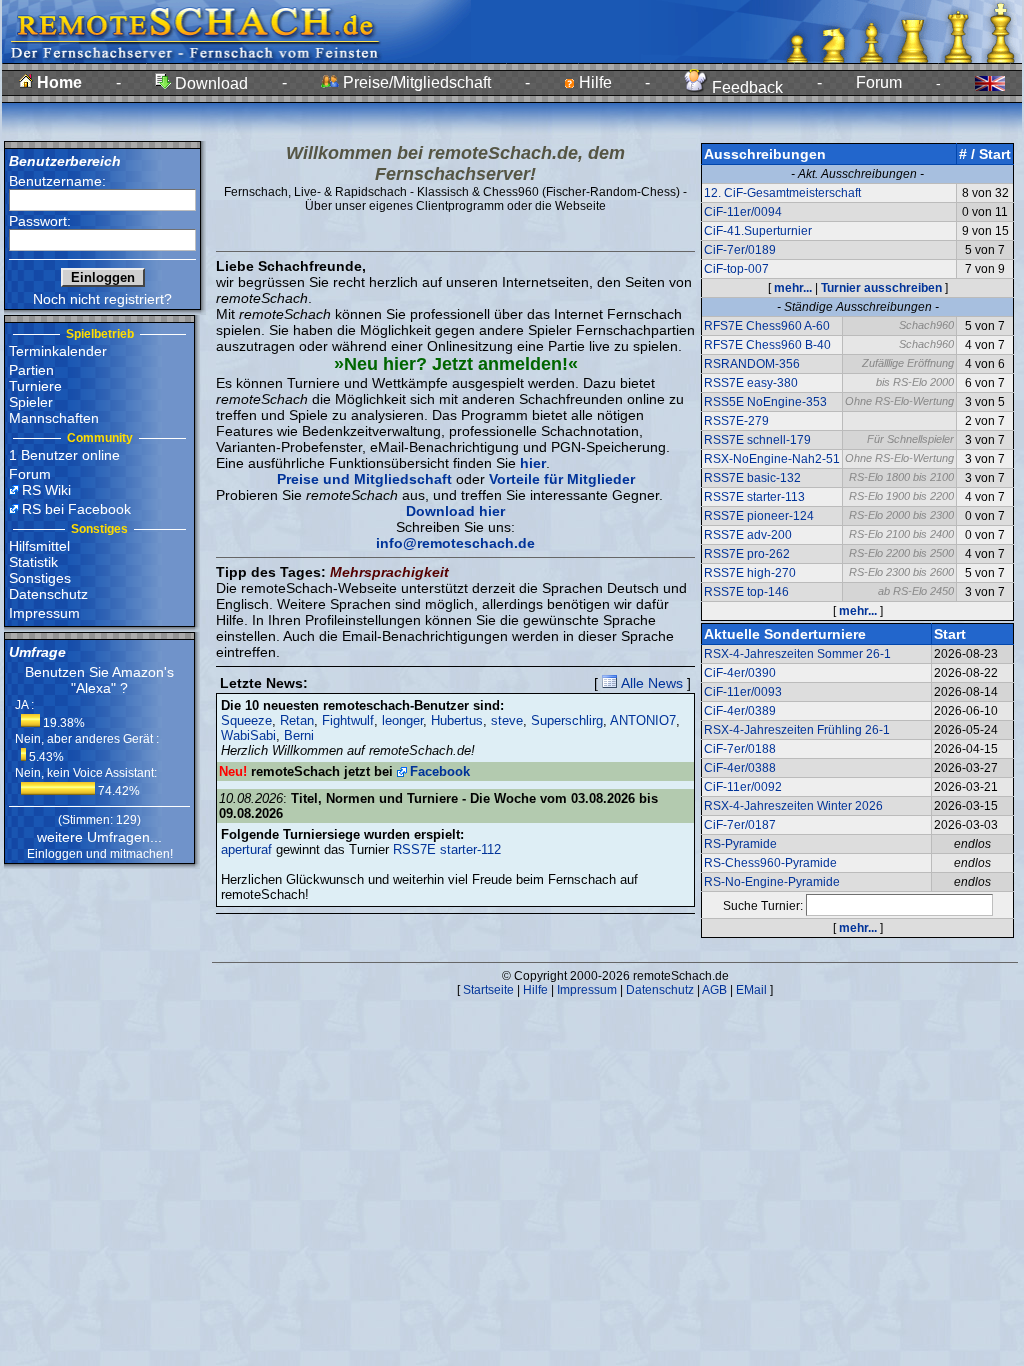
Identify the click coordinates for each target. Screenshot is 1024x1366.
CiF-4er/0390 (740, 673)
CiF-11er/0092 (743, 787)
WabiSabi (248, 735)
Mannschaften (54, 418)
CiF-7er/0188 (740, 749)
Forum (879, 82)
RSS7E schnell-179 (757, 440)
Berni (299, 735)
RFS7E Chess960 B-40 (767, 345)
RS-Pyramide (740, 844)
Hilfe (593, 82)
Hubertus (457, 720)
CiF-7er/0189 (740, 250)
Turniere (35, 386)
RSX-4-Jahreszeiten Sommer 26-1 (797, 654)
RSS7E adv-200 (748, 535)
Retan (297, 720)
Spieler (31, 402)
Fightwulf (348, 720)
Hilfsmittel (39, 546)
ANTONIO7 (643, 720)
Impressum (44, 613)
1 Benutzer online (64, 455)
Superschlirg (567, 720)
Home (57, 82)
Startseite (488, 990)
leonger (402, 720)
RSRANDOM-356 (752, 364)
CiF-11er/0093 (743, 692)
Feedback (745, 87)
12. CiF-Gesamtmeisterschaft (782, 193)
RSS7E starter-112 (447, 849)
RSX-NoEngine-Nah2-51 (772, 459)
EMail (751, 990)
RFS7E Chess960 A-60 (767, 326)
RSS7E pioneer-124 (759, 516)
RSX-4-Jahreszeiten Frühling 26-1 (797, 730)
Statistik (33, 562)
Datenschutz (48, 594)
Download (209, 83)
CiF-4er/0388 (740, 768)
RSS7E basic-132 (752, 478)
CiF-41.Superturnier (758, 231)
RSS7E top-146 (746, 592)
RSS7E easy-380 (751, 383)
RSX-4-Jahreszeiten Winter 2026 (793, 806)
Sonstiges (40, 578)
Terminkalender (58, 351)
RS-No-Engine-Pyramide (772, 882)
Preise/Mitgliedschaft (415, 82)
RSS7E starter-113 (754, 497)
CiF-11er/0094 (743, 212)
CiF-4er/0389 (740, 711)
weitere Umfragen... (99, 837)
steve (507, 720)
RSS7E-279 (736, 421)
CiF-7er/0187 (740, 825)
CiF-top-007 (736, 269)
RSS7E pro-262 (747, 554)
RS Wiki (46, 490)
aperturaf (246, 849)
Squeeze (246, 720)
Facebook (440, 771)
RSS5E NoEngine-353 (765, 402)
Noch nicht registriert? (102, 299)
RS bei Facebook (76, 509)
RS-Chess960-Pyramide (770, 863)
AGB (714, 990)
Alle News (650, 683)
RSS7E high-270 (750, 573)
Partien (31, 370)
